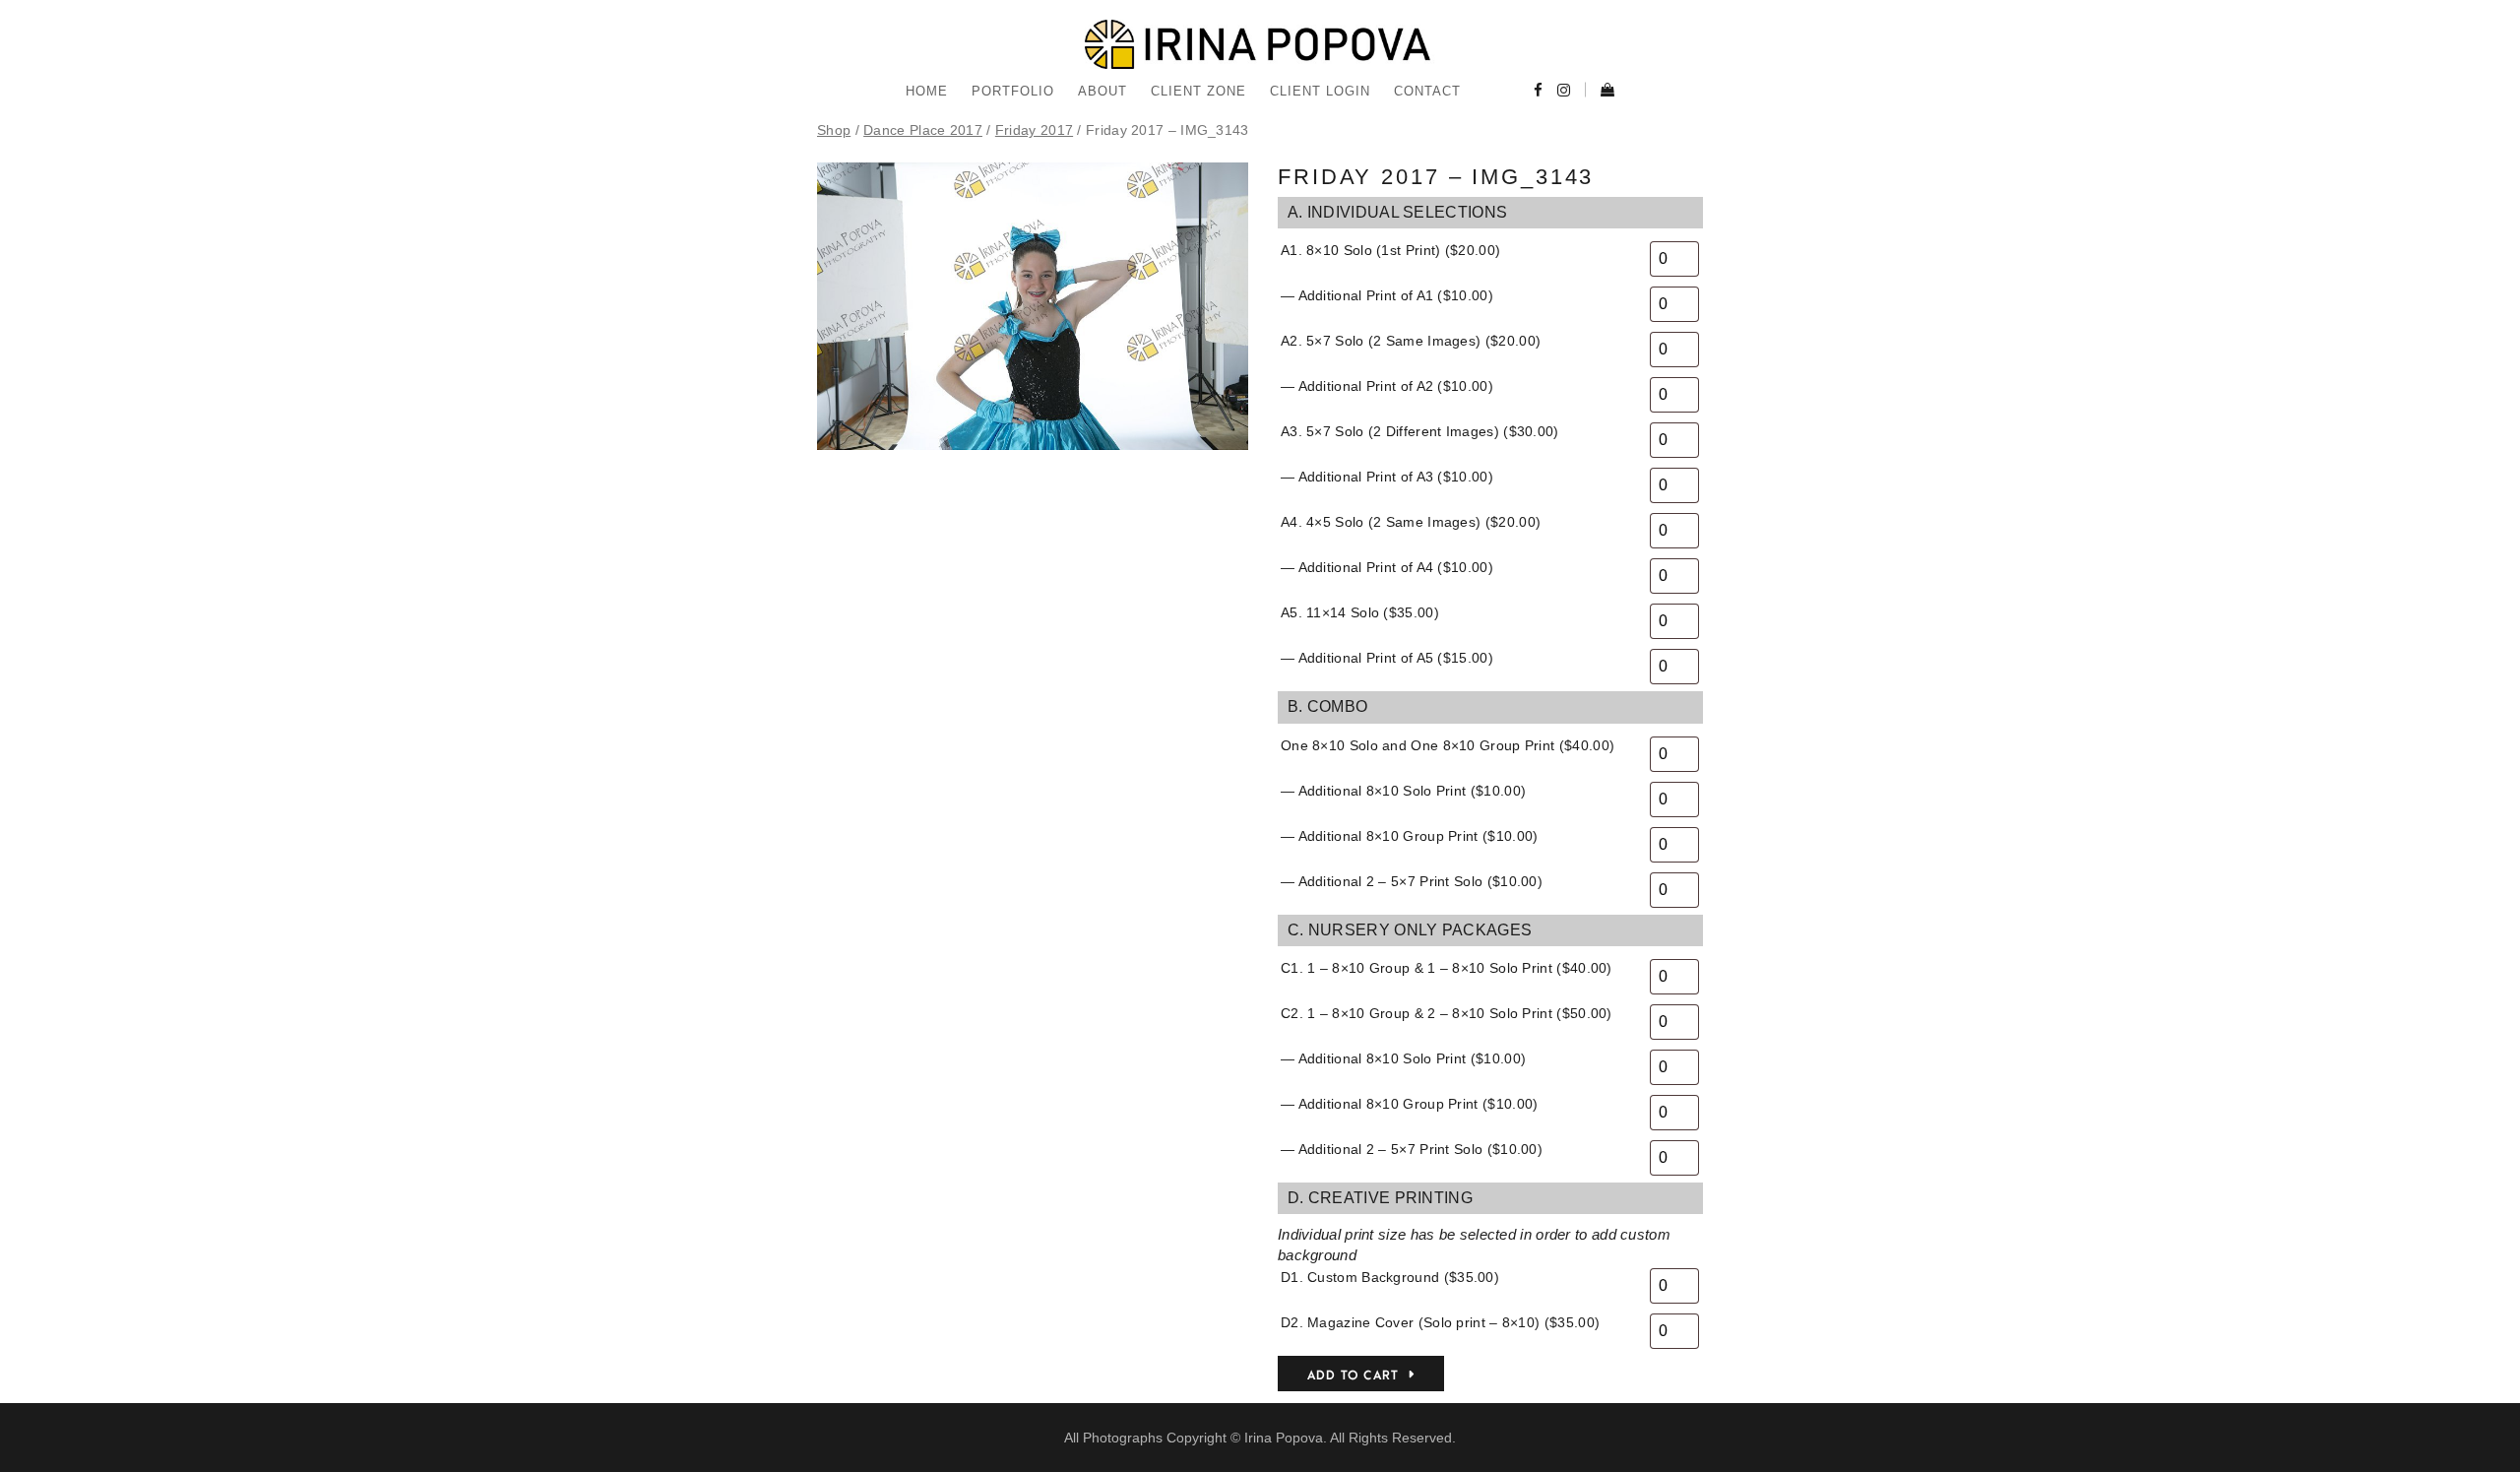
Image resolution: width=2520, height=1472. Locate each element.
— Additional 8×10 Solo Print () (1403, 791)
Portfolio (1013, 91)
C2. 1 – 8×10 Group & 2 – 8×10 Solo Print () (1447, 1013)
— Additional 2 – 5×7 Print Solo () (1412, 881)
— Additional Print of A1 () (1387, 295)
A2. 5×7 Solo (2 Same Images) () (1411, 341)
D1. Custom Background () (1390, 1277)
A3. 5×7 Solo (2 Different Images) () (1420, 431)
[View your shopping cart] (1600, 92)
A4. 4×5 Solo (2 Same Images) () (1411, 522)
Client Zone (1198, 91)
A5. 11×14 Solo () (1360, 612)
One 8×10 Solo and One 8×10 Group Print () (1448, 745)
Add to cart (1353, 1376)
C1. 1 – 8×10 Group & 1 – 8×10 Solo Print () (1447, 968)
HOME (927, 91)
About (1102, 91)
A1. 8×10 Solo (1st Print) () (1390, 250)
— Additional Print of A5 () (1387, 658)
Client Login (1320, 91)
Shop (834, 130)
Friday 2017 (1034, 130)
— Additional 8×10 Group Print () (1409, 836)
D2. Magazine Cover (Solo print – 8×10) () (1440, 1322)
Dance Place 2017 (923, 130)
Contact (1427, 91)
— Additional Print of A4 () (1387, 567)
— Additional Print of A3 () (1387, 477)
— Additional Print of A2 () (1387, 386)
